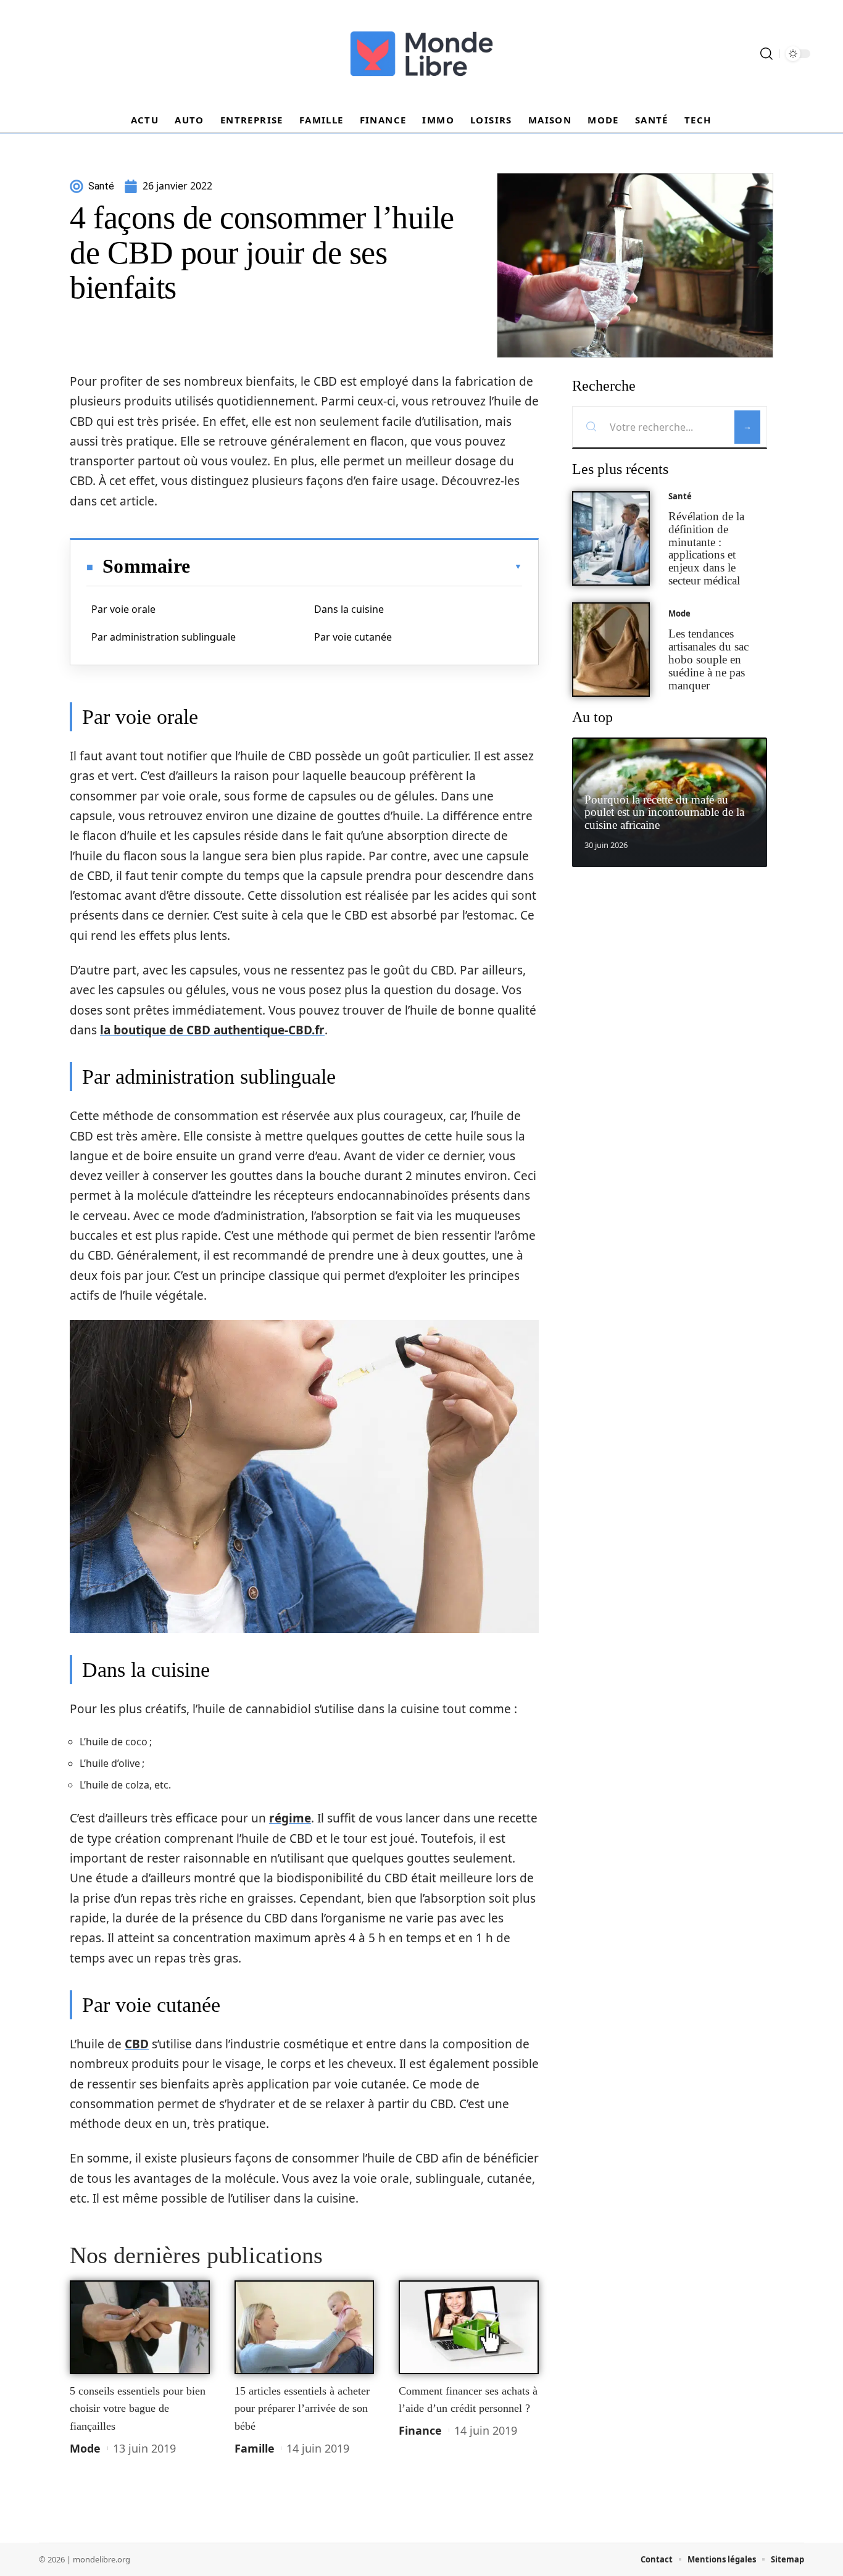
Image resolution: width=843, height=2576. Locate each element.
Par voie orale (123, 609)
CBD (137, 2044)
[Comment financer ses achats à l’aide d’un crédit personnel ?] (469, 2327)
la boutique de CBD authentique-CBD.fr (212, 1030)
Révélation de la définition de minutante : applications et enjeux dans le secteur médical (706, 548)
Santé (680, 496)
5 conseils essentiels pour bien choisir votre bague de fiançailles (138, 2408)
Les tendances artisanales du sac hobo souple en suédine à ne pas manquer (708, 659)
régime (290, 1818)
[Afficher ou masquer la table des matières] (356, 567)
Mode (85, 2448)
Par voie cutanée (353, 637)
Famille (255, 2448)
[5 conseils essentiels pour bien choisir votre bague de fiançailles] (140, 2327)
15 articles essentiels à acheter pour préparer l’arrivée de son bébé (302, 2408)
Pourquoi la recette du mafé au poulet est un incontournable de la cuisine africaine (664, 812)
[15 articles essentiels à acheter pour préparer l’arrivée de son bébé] (305, 2327)
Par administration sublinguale (164, 637)
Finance (420, 2430)
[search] (766, 54)
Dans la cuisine (349, 609)
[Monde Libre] (421, 54)
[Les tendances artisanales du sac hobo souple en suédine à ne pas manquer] (611, 650)
